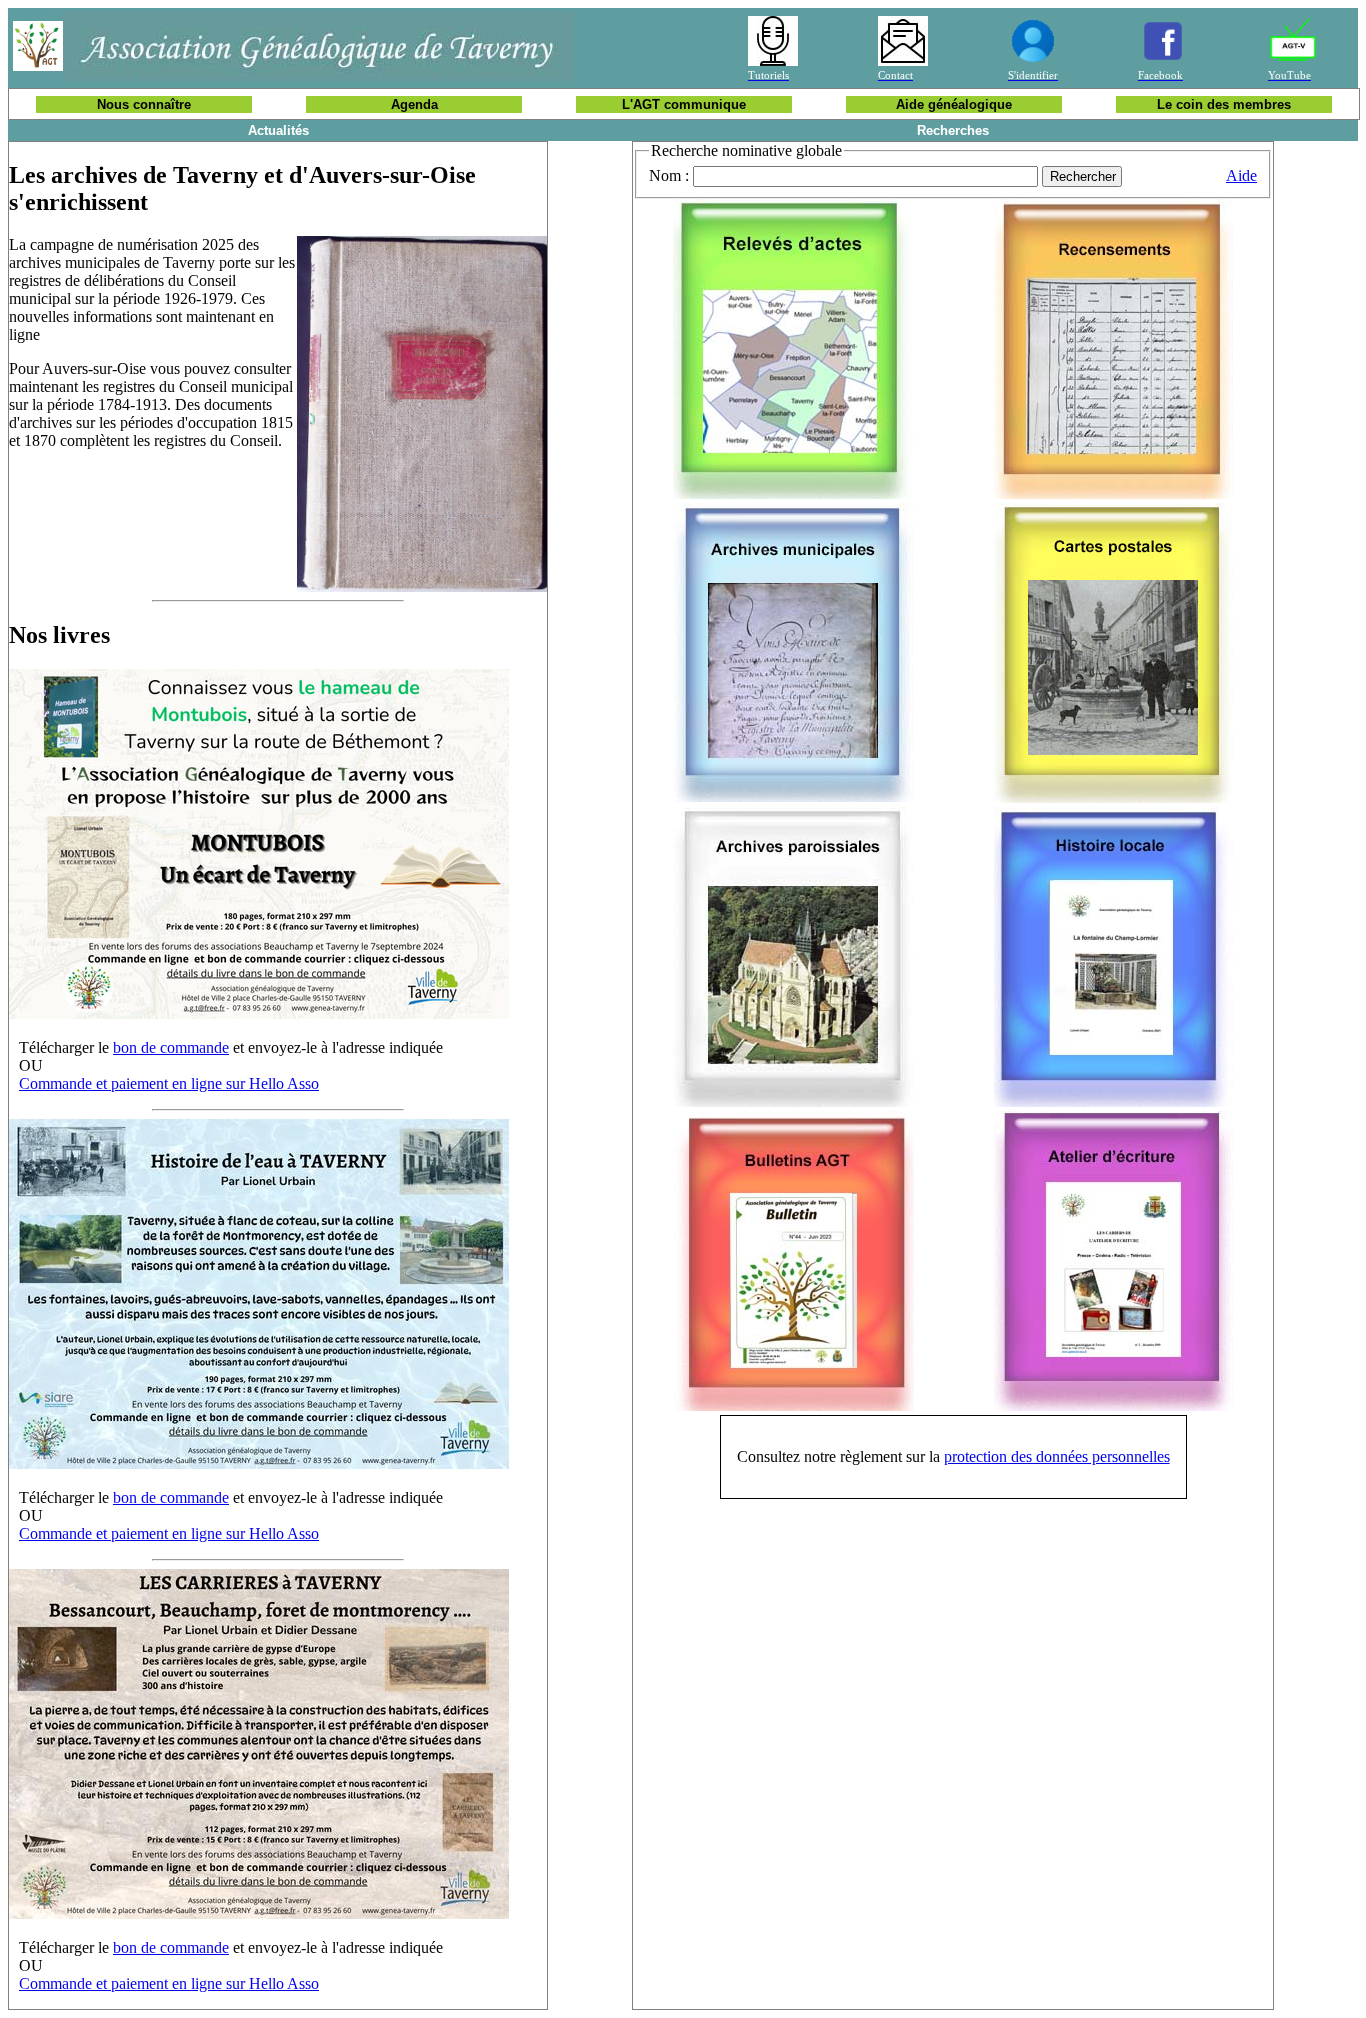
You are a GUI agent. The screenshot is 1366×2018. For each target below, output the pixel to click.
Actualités (278, 130)
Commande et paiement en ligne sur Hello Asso (169, 1083)
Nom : (669, 175)
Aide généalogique (954, 104)
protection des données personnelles (1057, 1456)
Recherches (953, 130)
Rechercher (1083, 176)
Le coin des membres (1224, 104)
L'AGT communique (684, 104)
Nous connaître (144, 104)
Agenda (414, 104)
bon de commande (171, 1047)
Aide (1241, 175)
